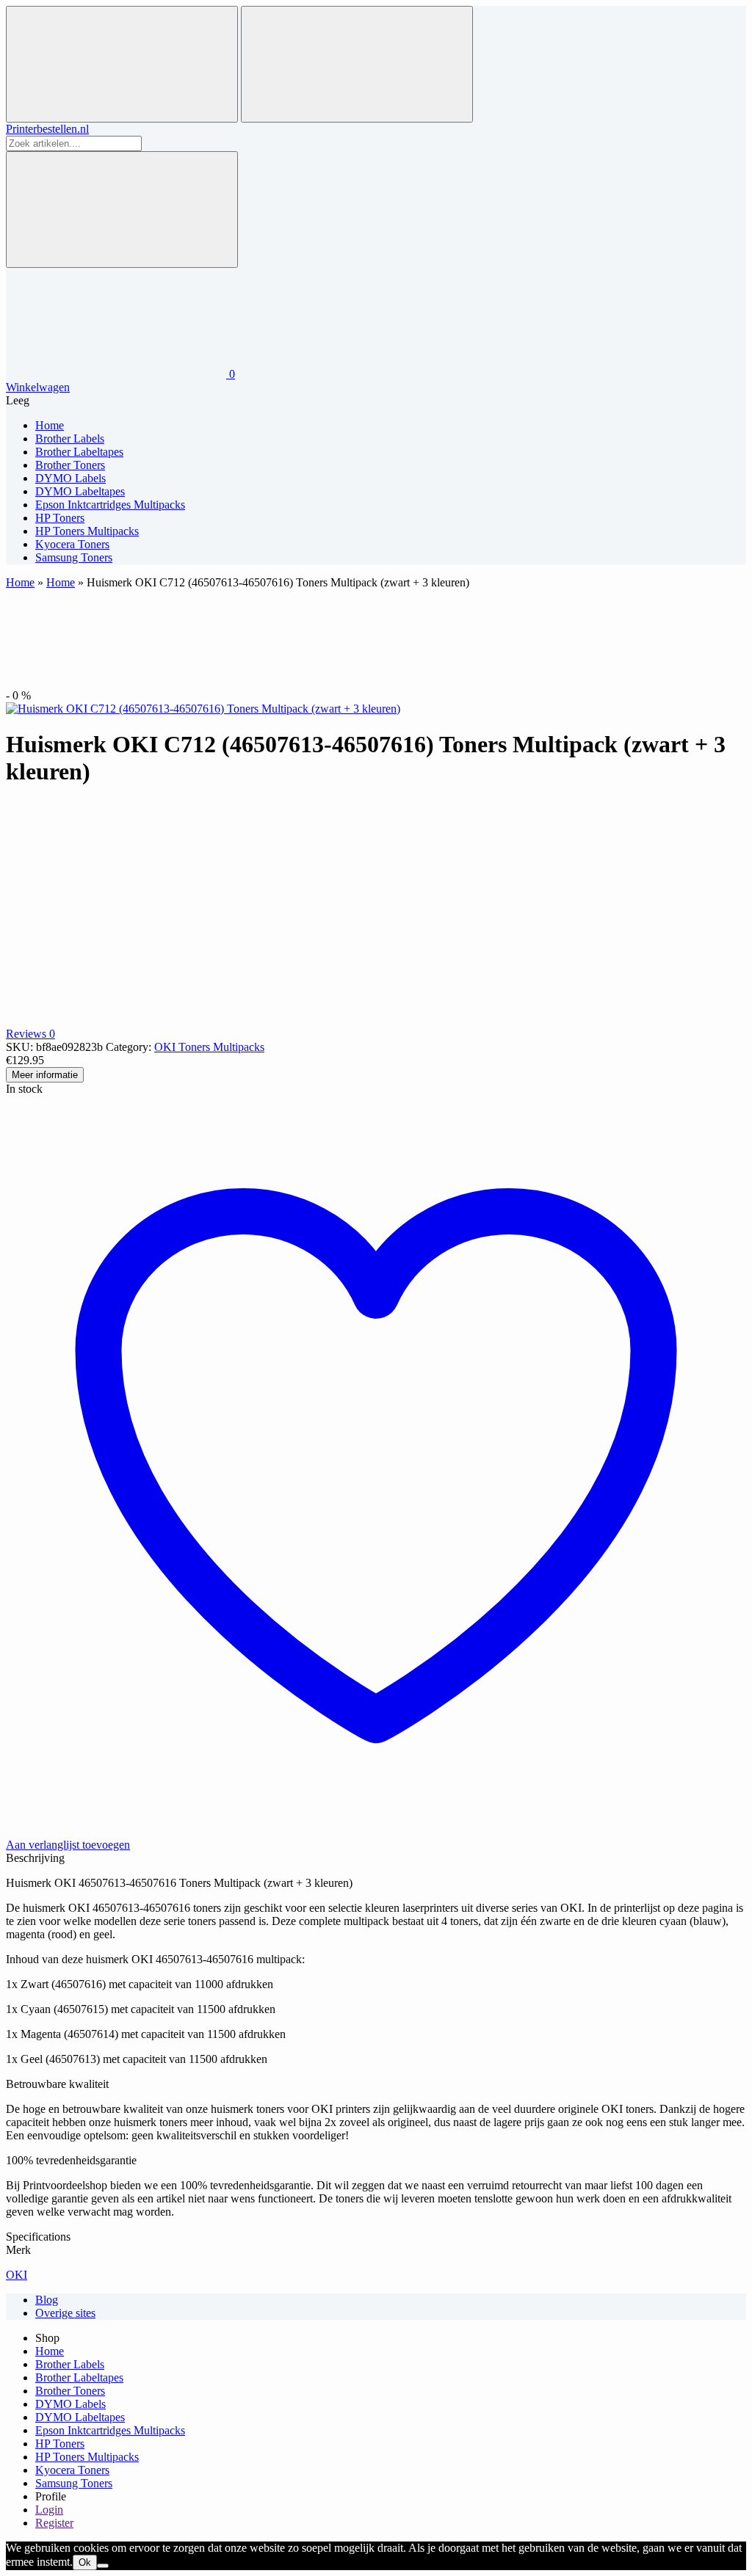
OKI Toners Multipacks (209, 1047)
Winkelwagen (38, 387)
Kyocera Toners (72, 2470)
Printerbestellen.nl (47, 129)
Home (20, 582)
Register (54, 2523)
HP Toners (60, 2444)
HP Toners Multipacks (87, 2457)
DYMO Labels (70, 2404)
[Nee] (103, 2566)
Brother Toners (70, 2391)
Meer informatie (45, 1075)
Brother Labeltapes (79, 2377)
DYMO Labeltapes (80, 2417)
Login (49, 2510)
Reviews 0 (30, 1034)
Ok (85, 2562)
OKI (17, 2275)
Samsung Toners (74, 2483)
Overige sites (65, 2313)
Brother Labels (70, 2364)
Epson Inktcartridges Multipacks (110, 2430)
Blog (47, 2300)
